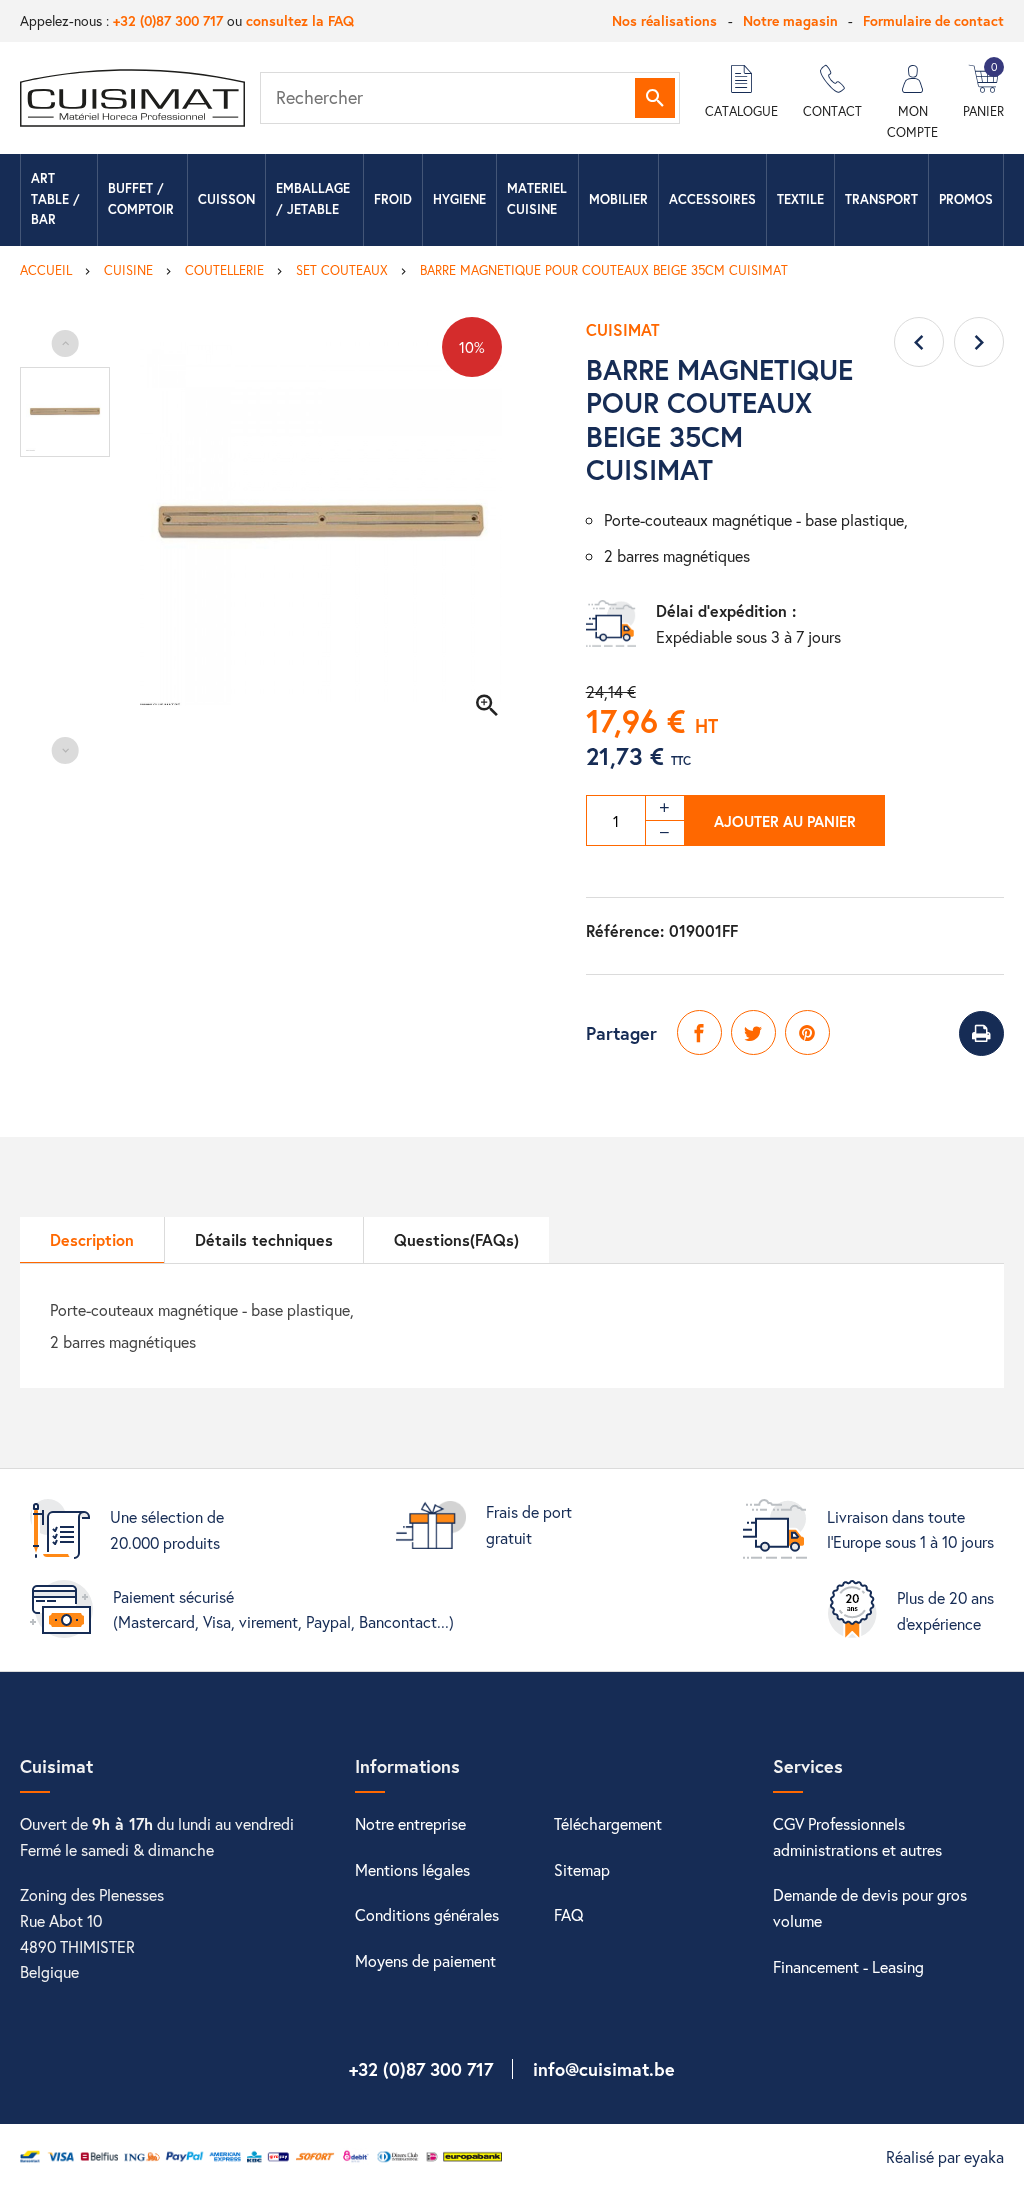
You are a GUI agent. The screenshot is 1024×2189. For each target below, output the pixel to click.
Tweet (753, 1032)
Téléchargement (608, 1823)
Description (92, 1239)
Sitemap (582, 1869)
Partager (699, 1032)
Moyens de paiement (425, 1960)
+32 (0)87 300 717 (168, 20)
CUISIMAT (623, 329)
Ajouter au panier (785, 821)
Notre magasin (790, 20)
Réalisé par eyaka (945, 2156)
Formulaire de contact (933, 20)
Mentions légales (412, 1869)
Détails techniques (264, 1239)
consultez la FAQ (300, 20)
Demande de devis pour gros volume (870, 1907)
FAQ (569, 1914)
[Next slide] (65, 750)
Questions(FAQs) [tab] (456, 1239)
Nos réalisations (664, 20)
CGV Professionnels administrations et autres (857, 1836)
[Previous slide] (65, 343)
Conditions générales (427, 1914)
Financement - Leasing (848, 1966)
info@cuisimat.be (604, 2069)
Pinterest (807, 1032)
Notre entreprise (410, 1823)
